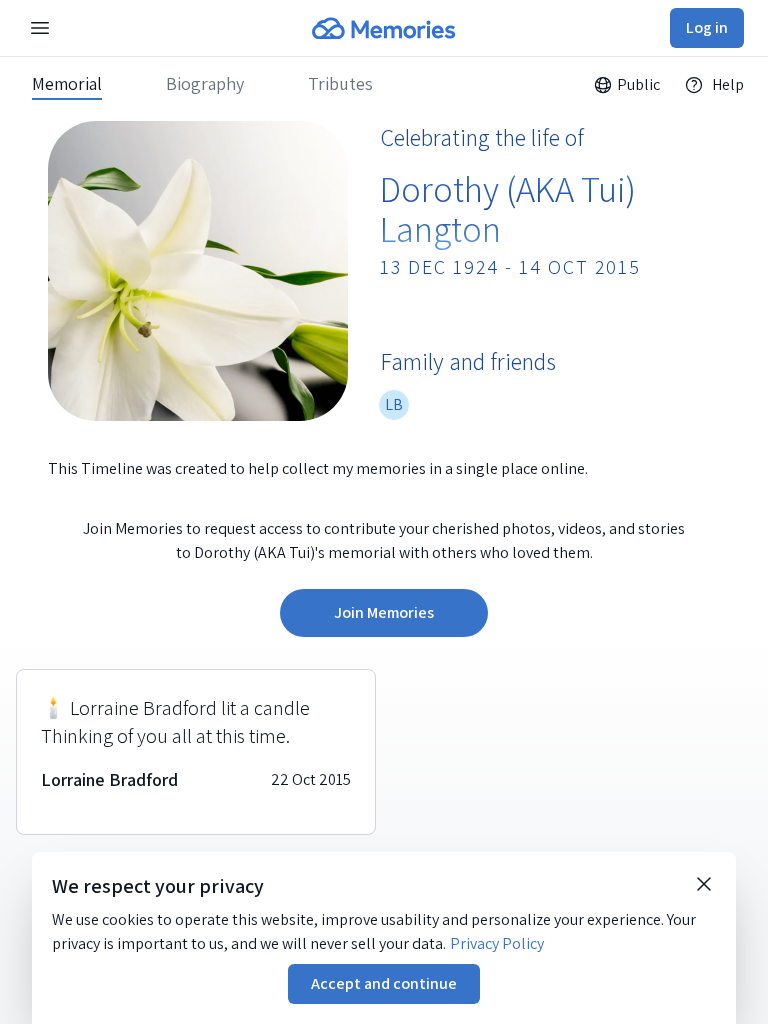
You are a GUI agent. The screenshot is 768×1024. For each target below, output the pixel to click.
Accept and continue (384, 983)
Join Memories (384, 612)
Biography (205, 84)
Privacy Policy (497, 943)
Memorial (67, 84)
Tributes (340, 84)
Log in (707, 27)
